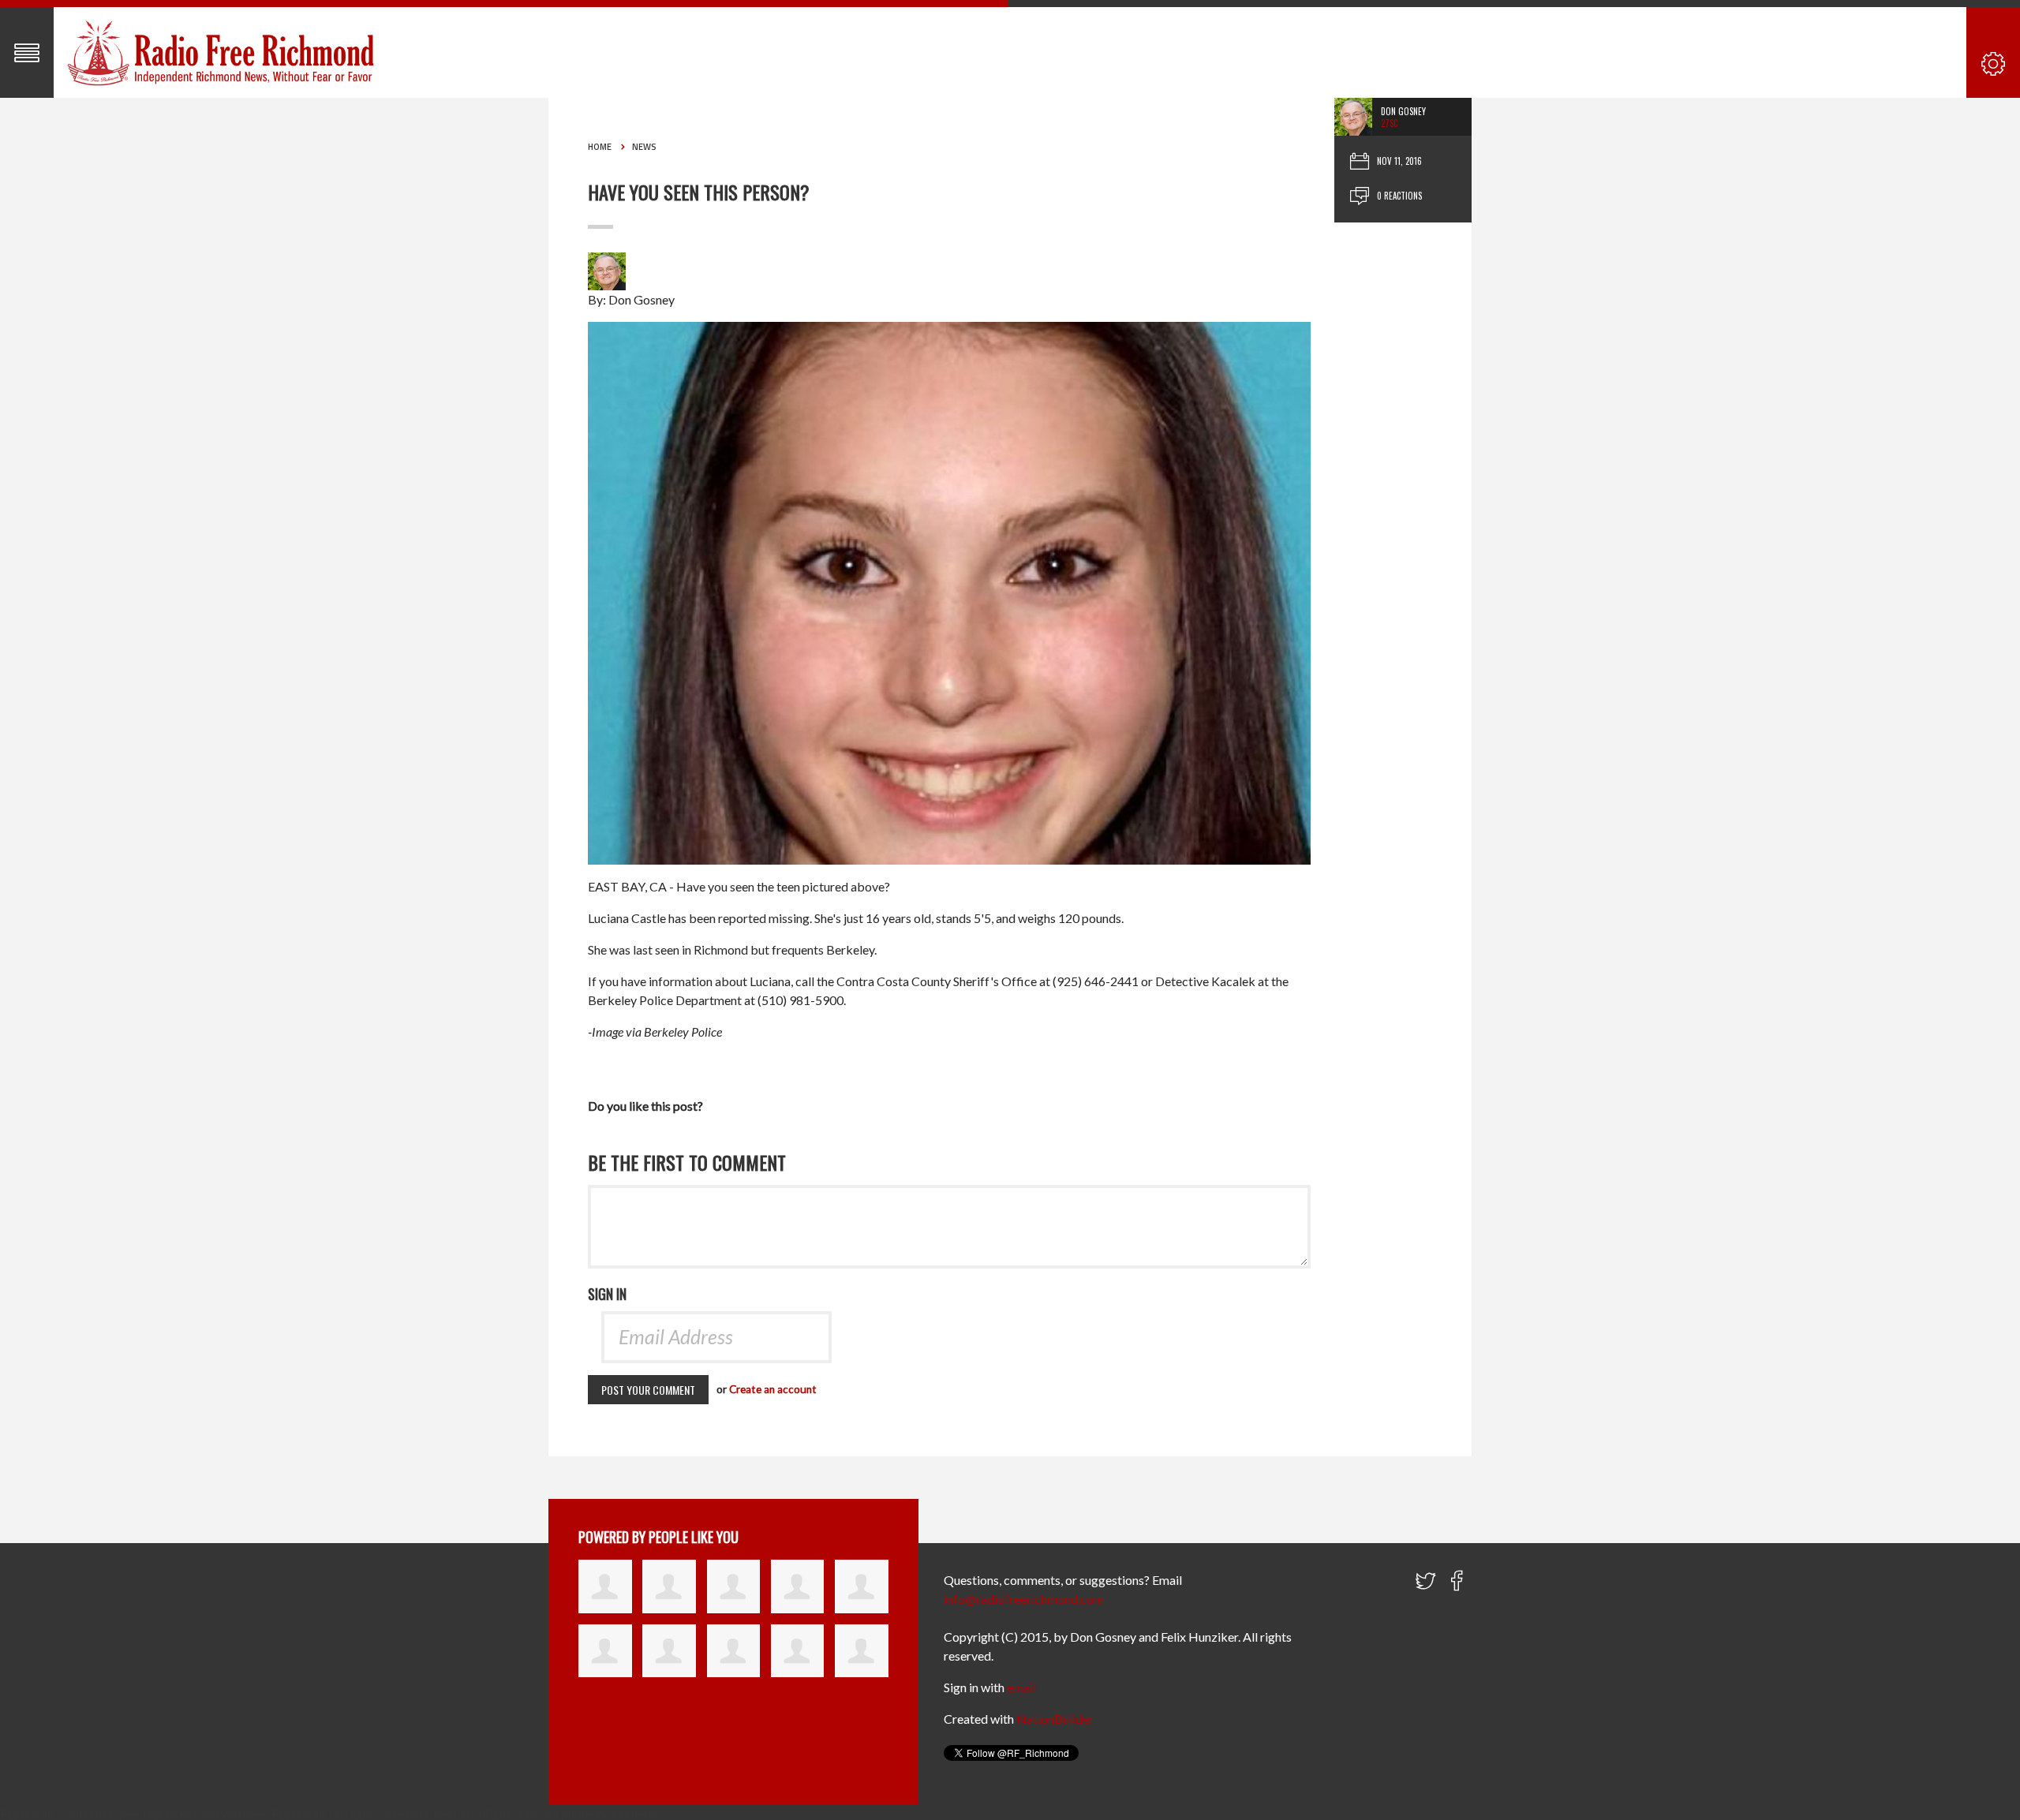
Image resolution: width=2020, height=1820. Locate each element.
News (644, 147)
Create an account (773, 1389)
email (1021, 1687)
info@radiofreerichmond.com (1024, 1599)
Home (600, 147)
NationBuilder (1055, 1719)
